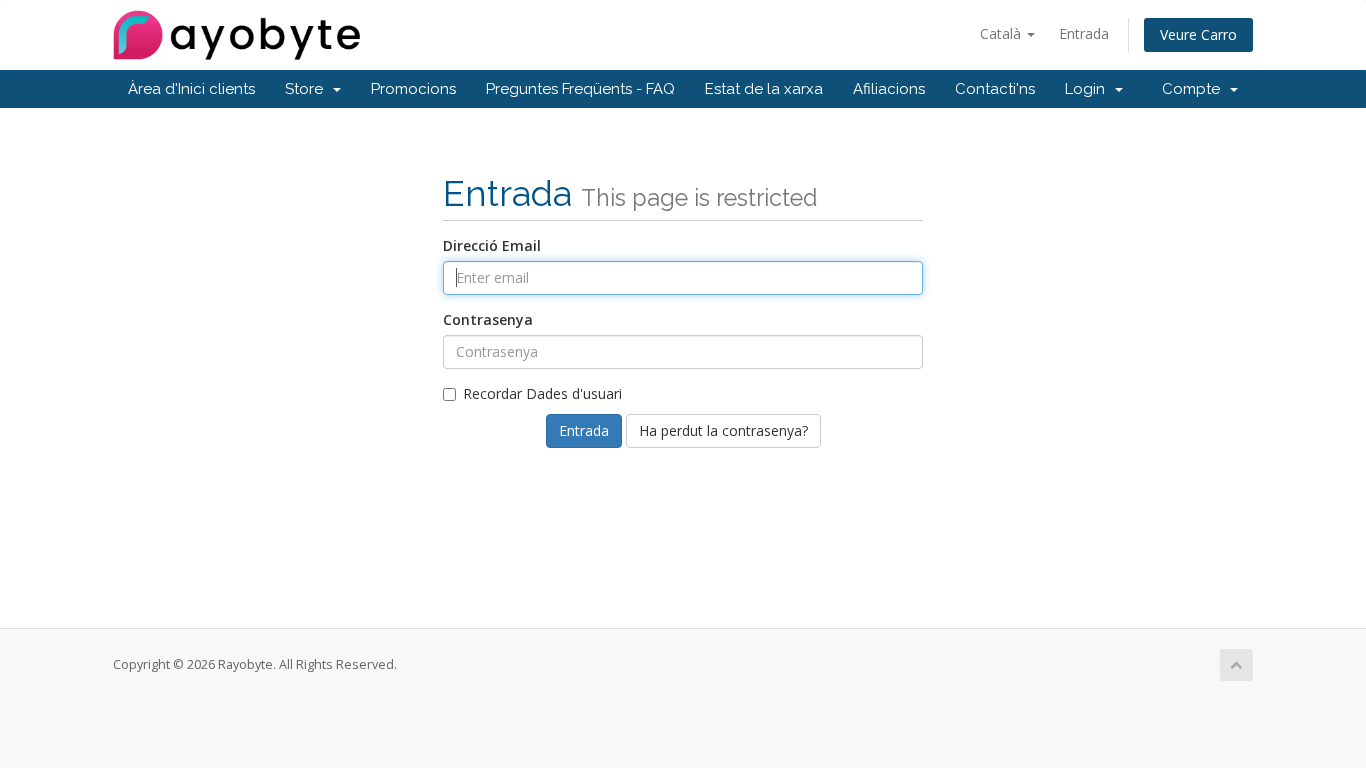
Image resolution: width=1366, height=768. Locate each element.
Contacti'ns (995, 89)
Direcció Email (492, 245)
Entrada (1084, 33)
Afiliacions (889, 89)
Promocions (413, 89)
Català (1002, 33)
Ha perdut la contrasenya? (723, 430)
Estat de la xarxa (764, 89)
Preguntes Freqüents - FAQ (580, 89)
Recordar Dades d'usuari (542, 393)
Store (308, 89)
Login (1089, 89)
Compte (1195, 89)
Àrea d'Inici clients (191, 89)
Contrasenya (488, 319)
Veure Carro (1198, 34)
